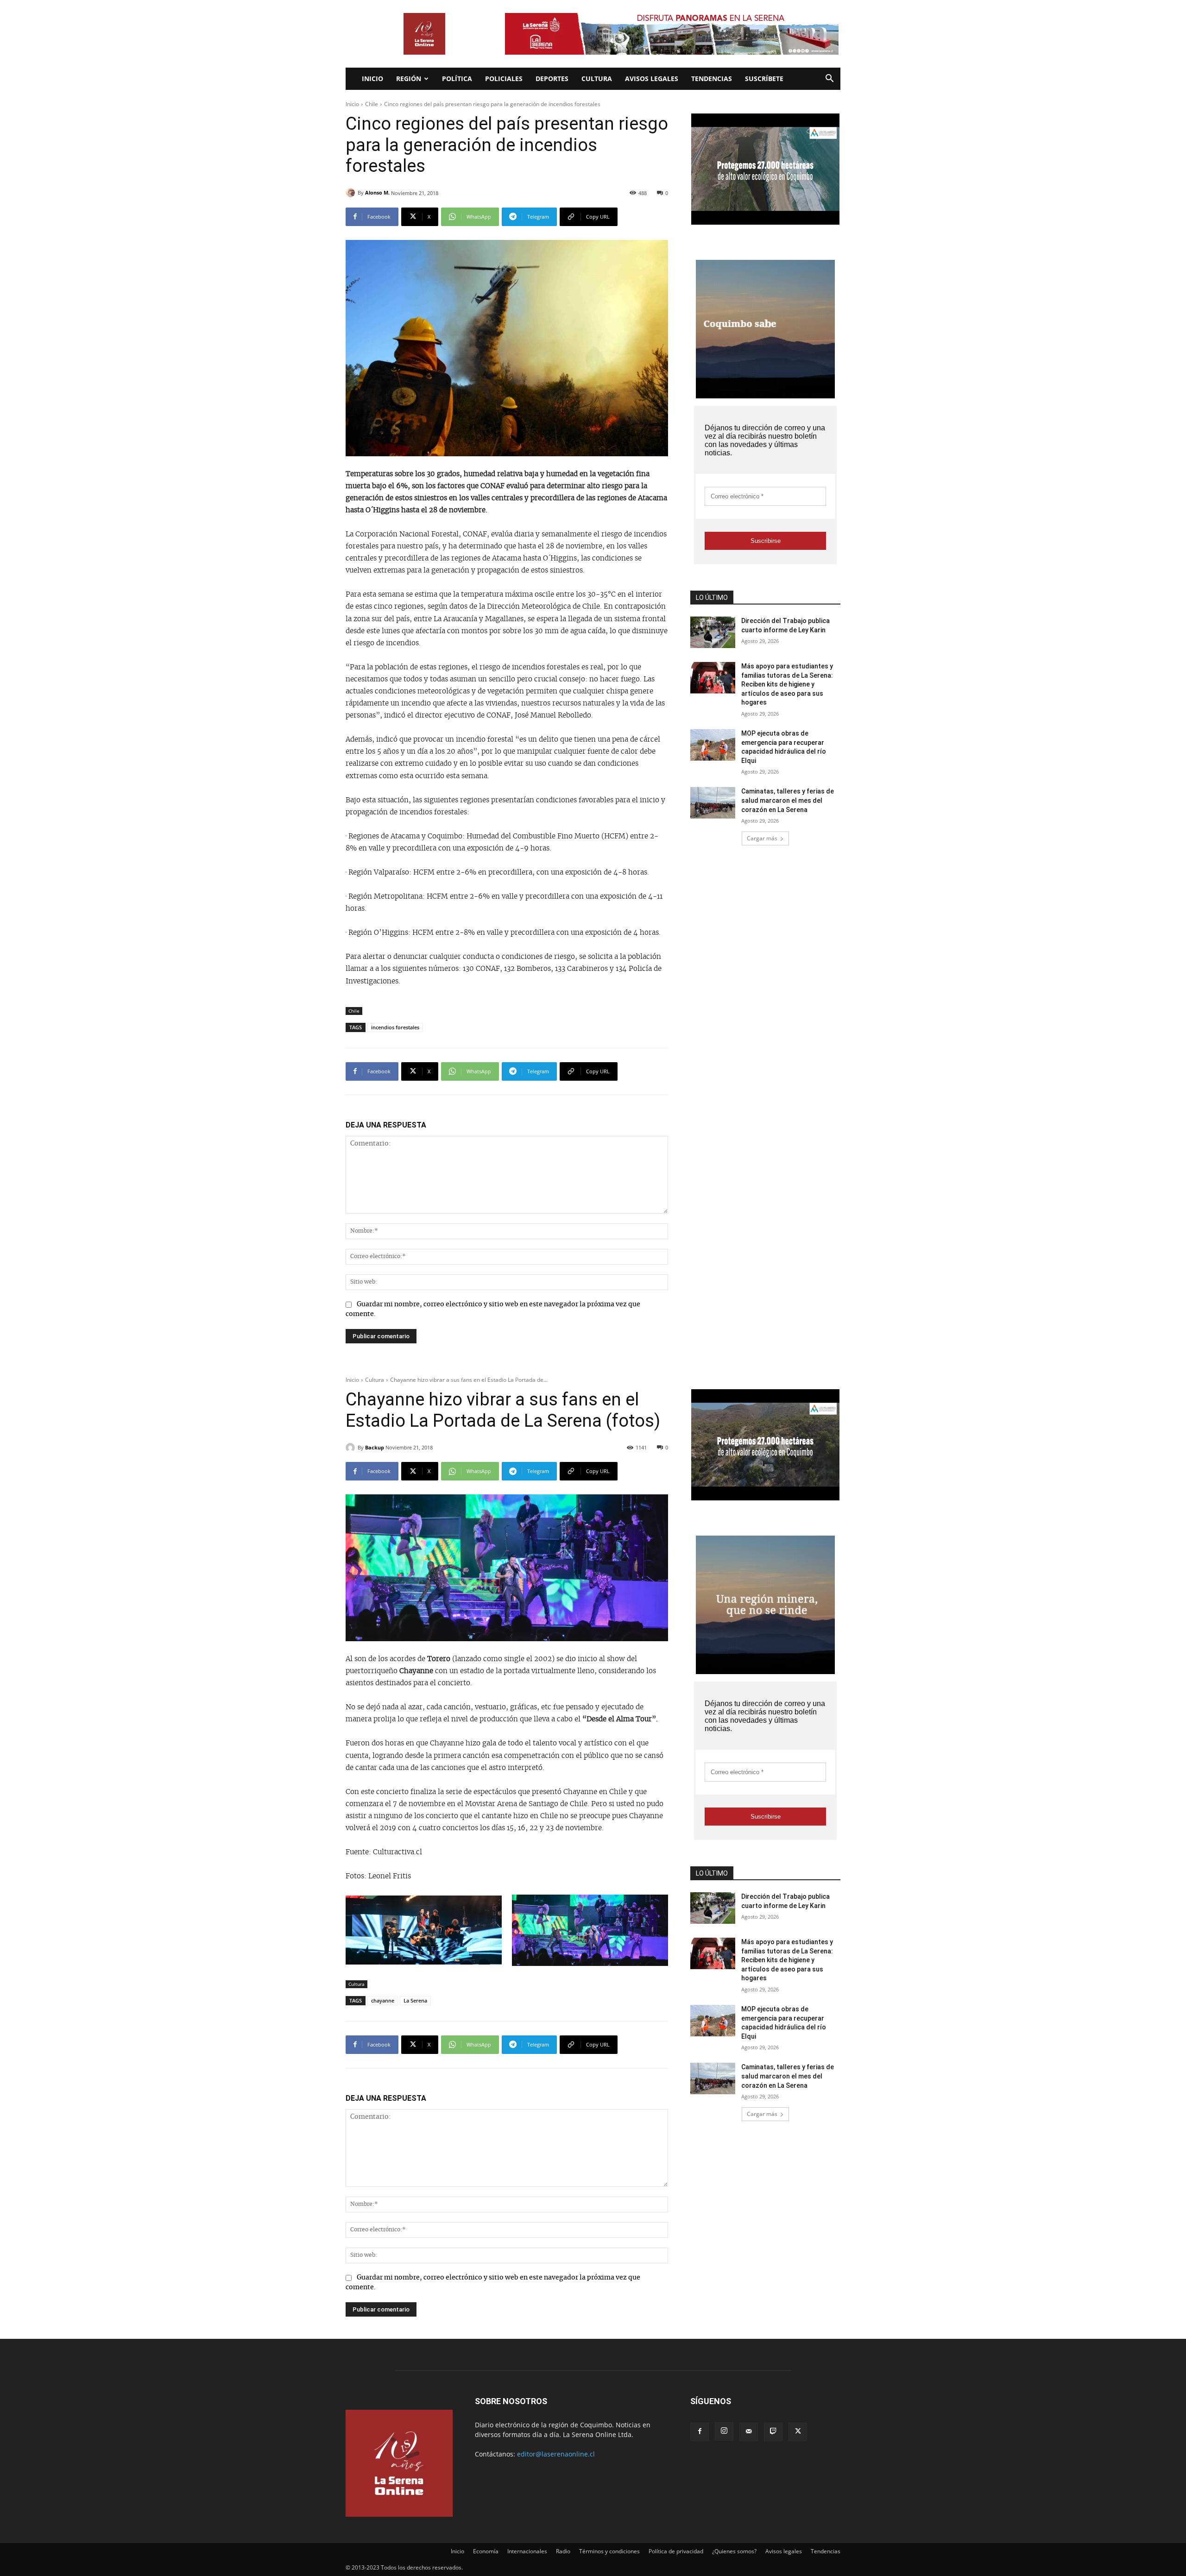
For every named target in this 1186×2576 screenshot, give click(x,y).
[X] (798, 2432)
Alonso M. (377, 192)
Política (457, 79)
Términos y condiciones (609, 2551)
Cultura (597, 79)
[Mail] (749, 2432)
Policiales (504, 79)
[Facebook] (700, 2432)
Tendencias (712, 79)
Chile (372, 104)
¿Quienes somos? (734, 2551)
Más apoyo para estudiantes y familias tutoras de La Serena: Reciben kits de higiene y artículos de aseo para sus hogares (787, 684)
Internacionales (527, 2551)
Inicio (372, 79)
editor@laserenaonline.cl (556, 2454)
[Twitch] (773, 2432)
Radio (563, 2551)
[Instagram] (724, 2431)
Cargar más (762, 838)
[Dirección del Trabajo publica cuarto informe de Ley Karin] (713, 632)
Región (409, 79)
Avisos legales (652, 79)
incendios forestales (395, 1027)
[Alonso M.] (352, 193)
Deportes (552, 79)
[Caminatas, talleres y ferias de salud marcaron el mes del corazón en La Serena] (713, 803)
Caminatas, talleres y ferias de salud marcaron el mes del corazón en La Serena (788, 800)
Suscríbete (764, 79)
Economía (486, 2551)
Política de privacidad (676, 2551)
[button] (829, 79)
